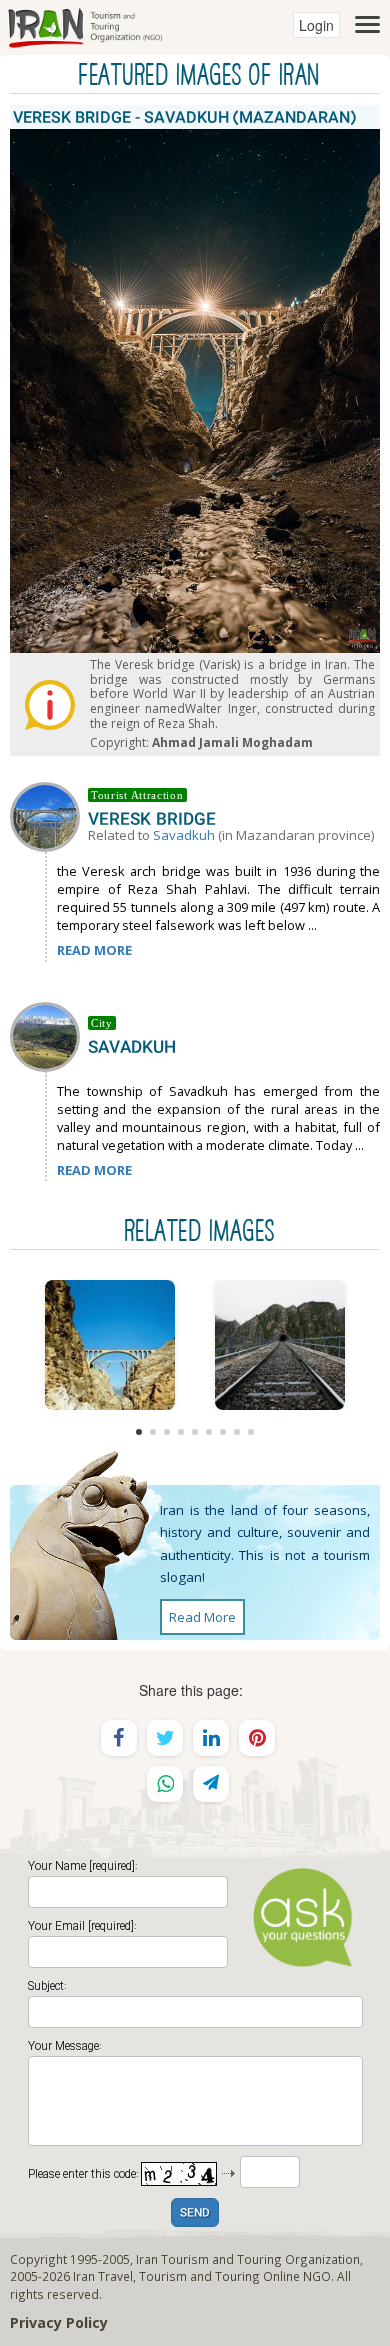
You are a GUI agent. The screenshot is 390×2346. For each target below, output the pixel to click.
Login (316, 25)
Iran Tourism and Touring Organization (248, 2259)
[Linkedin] (211, 1738)
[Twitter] (165, 1738)
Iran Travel (103, 2276)
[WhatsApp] (165, 1784)
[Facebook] (119, 1738)
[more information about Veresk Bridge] (49, 815)
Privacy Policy (59, 2322)
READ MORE (94, 950)
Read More (202, 1617)
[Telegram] (211, 1784)
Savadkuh (184, 835)
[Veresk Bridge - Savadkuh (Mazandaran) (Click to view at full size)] (110, 1345)
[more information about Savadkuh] (49, 1035)
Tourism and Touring (199, 2276)
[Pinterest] (257, 1738)
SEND (195, 2213)
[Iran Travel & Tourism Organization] (85, 25)
